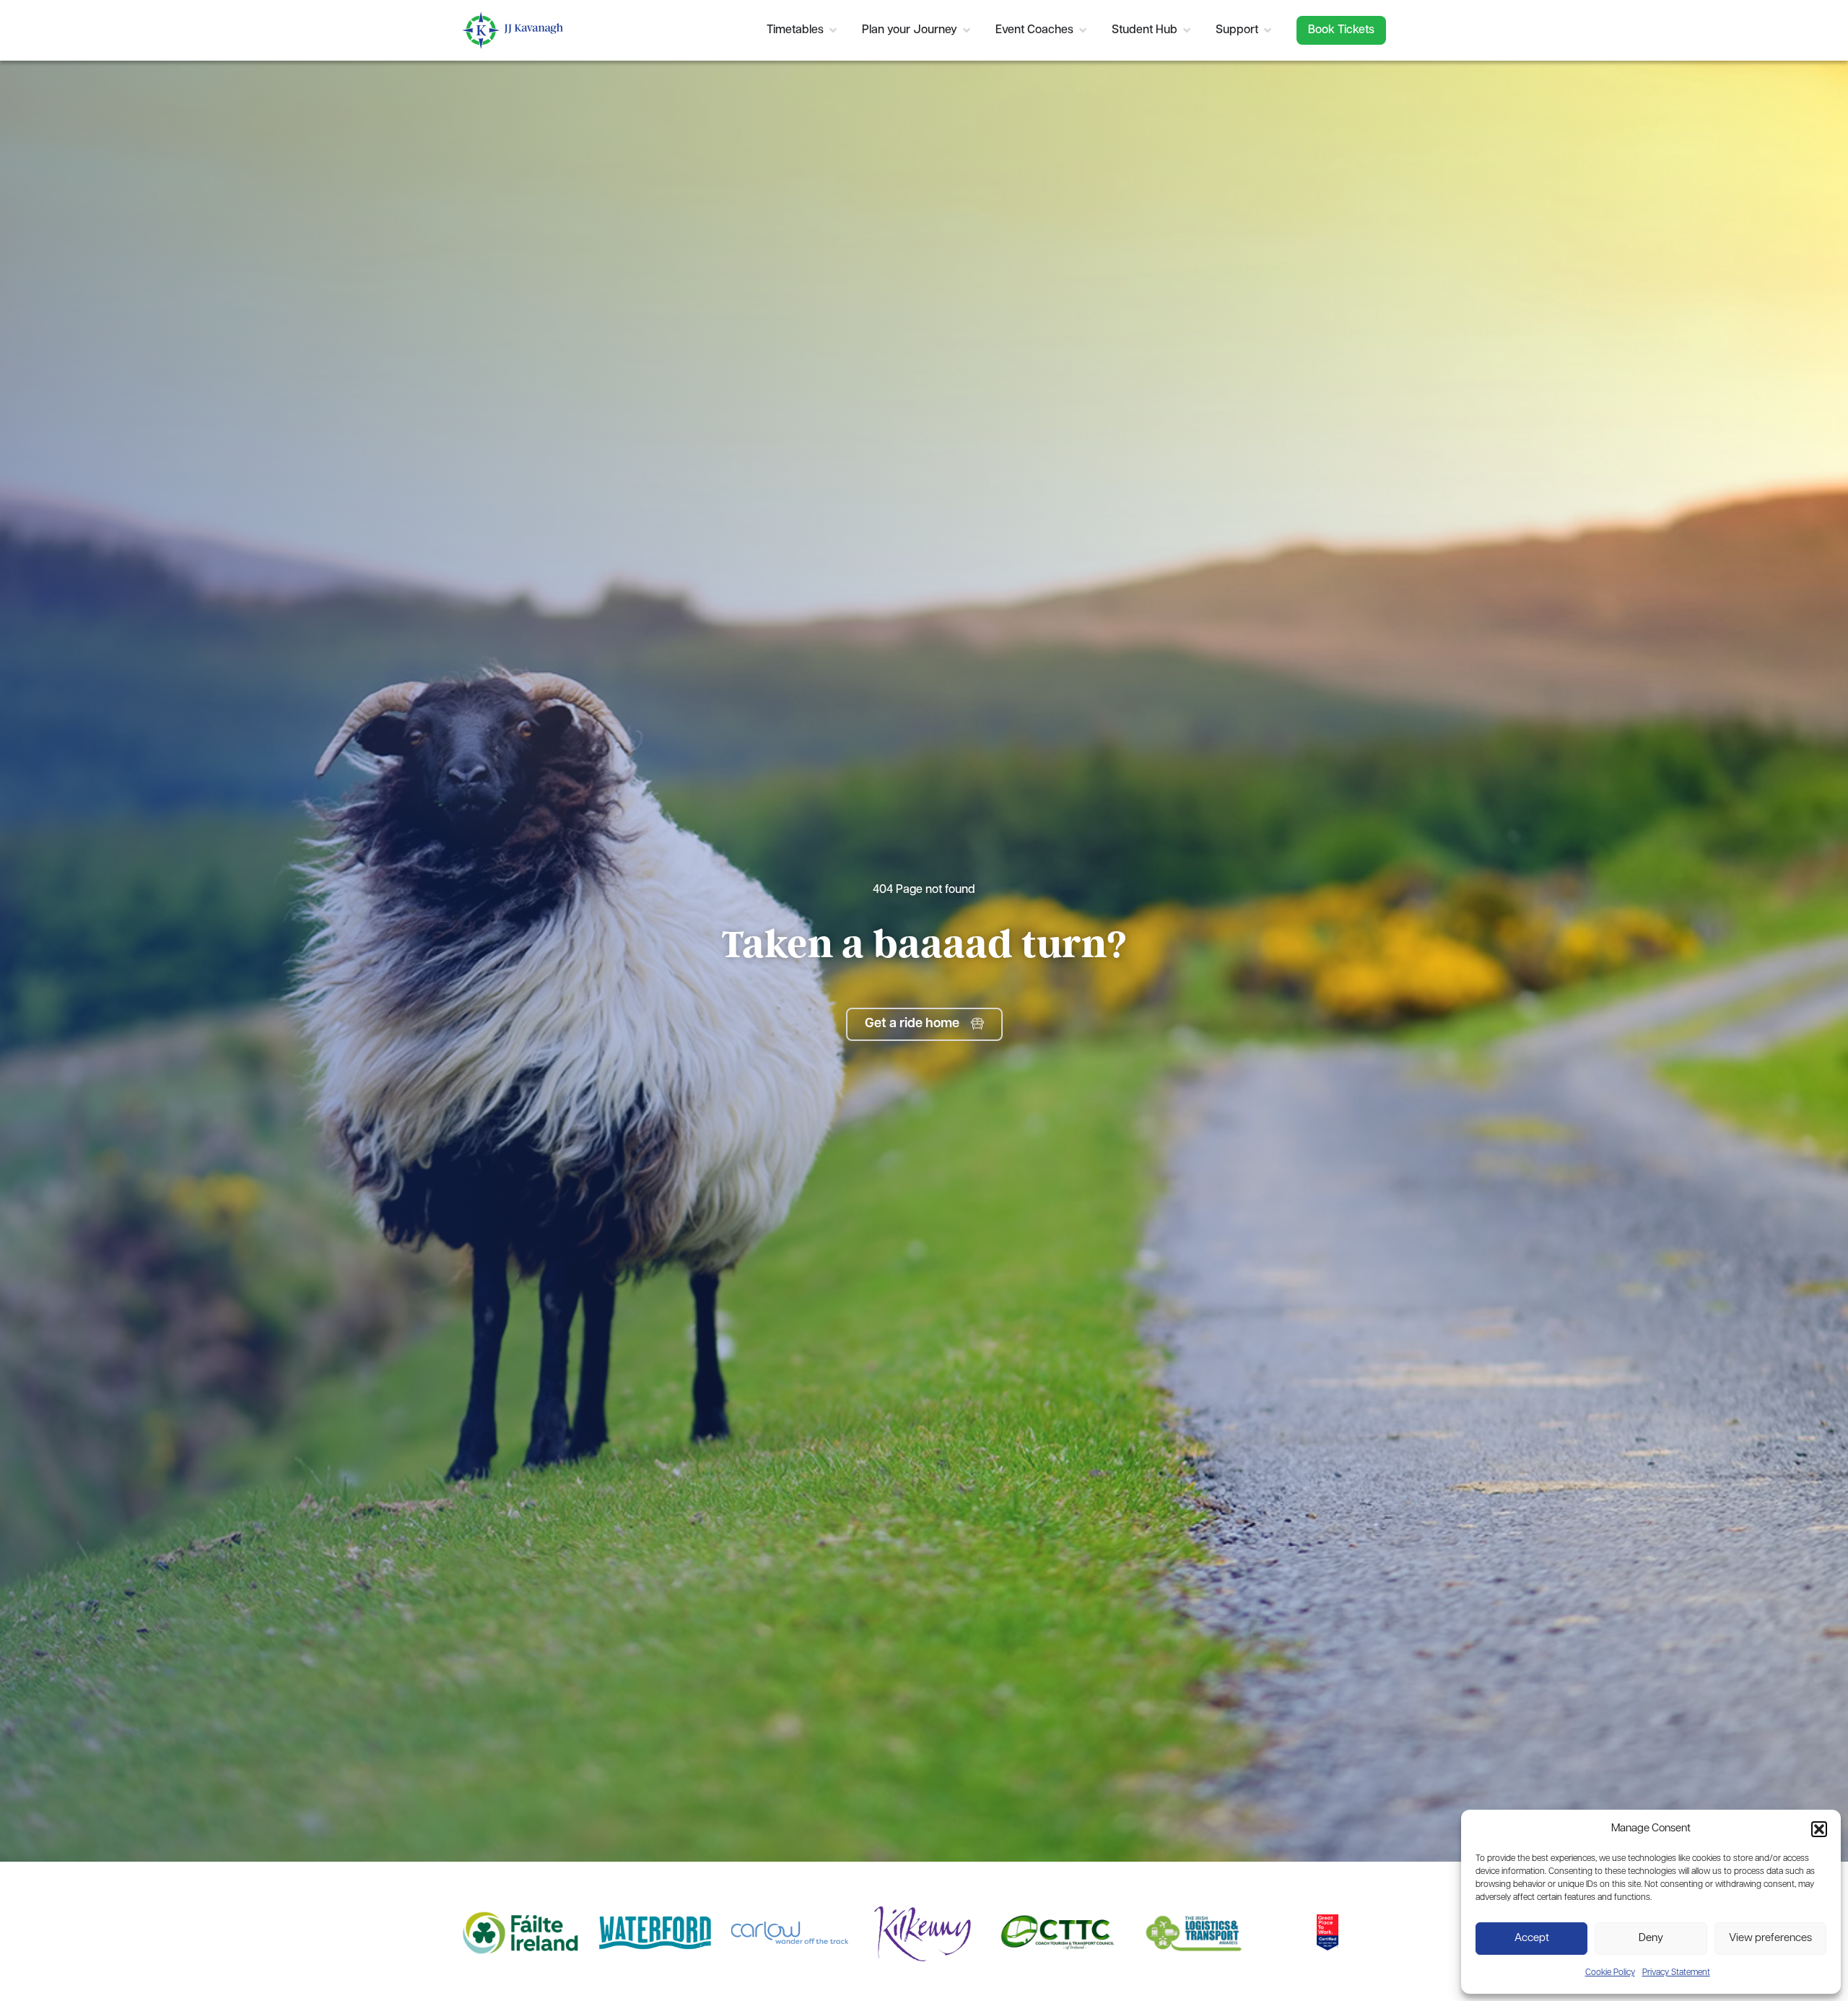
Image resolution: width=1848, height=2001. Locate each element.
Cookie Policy (1610, 1973)
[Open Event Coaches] (1083, 30)
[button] (1819, 1829)
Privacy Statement (1676, 1973)
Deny (1651, 1939)
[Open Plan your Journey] (967, 30)
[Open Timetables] (833, 30)
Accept (1532, 1939)
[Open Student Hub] (1187, 30)
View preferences (1770, 1939)
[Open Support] (1268, 30)
